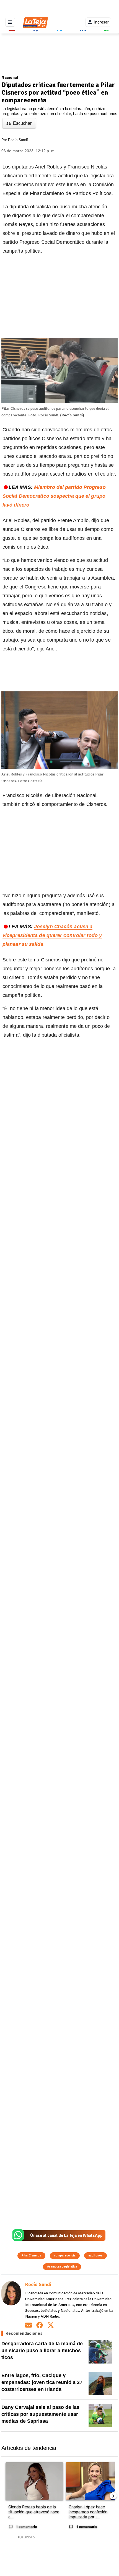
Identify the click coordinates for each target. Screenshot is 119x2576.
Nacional (10, 77)
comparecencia (65, 2255)
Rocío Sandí (18, 140)
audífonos (95, 2255)
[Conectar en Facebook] (40, 2325)
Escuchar (22, 123)
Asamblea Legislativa (62, 2267)
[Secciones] (10, 22)
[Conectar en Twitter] (51, 2325)
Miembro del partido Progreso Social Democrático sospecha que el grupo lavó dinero (54, 496)
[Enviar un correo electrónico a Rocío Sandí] (29, 2325)
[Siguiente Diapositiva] (113, 2496)
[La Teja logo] (35, 22)
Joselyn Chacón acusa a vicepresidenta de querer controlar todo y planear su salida (52, 935)
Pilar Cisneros (31, 2255)
